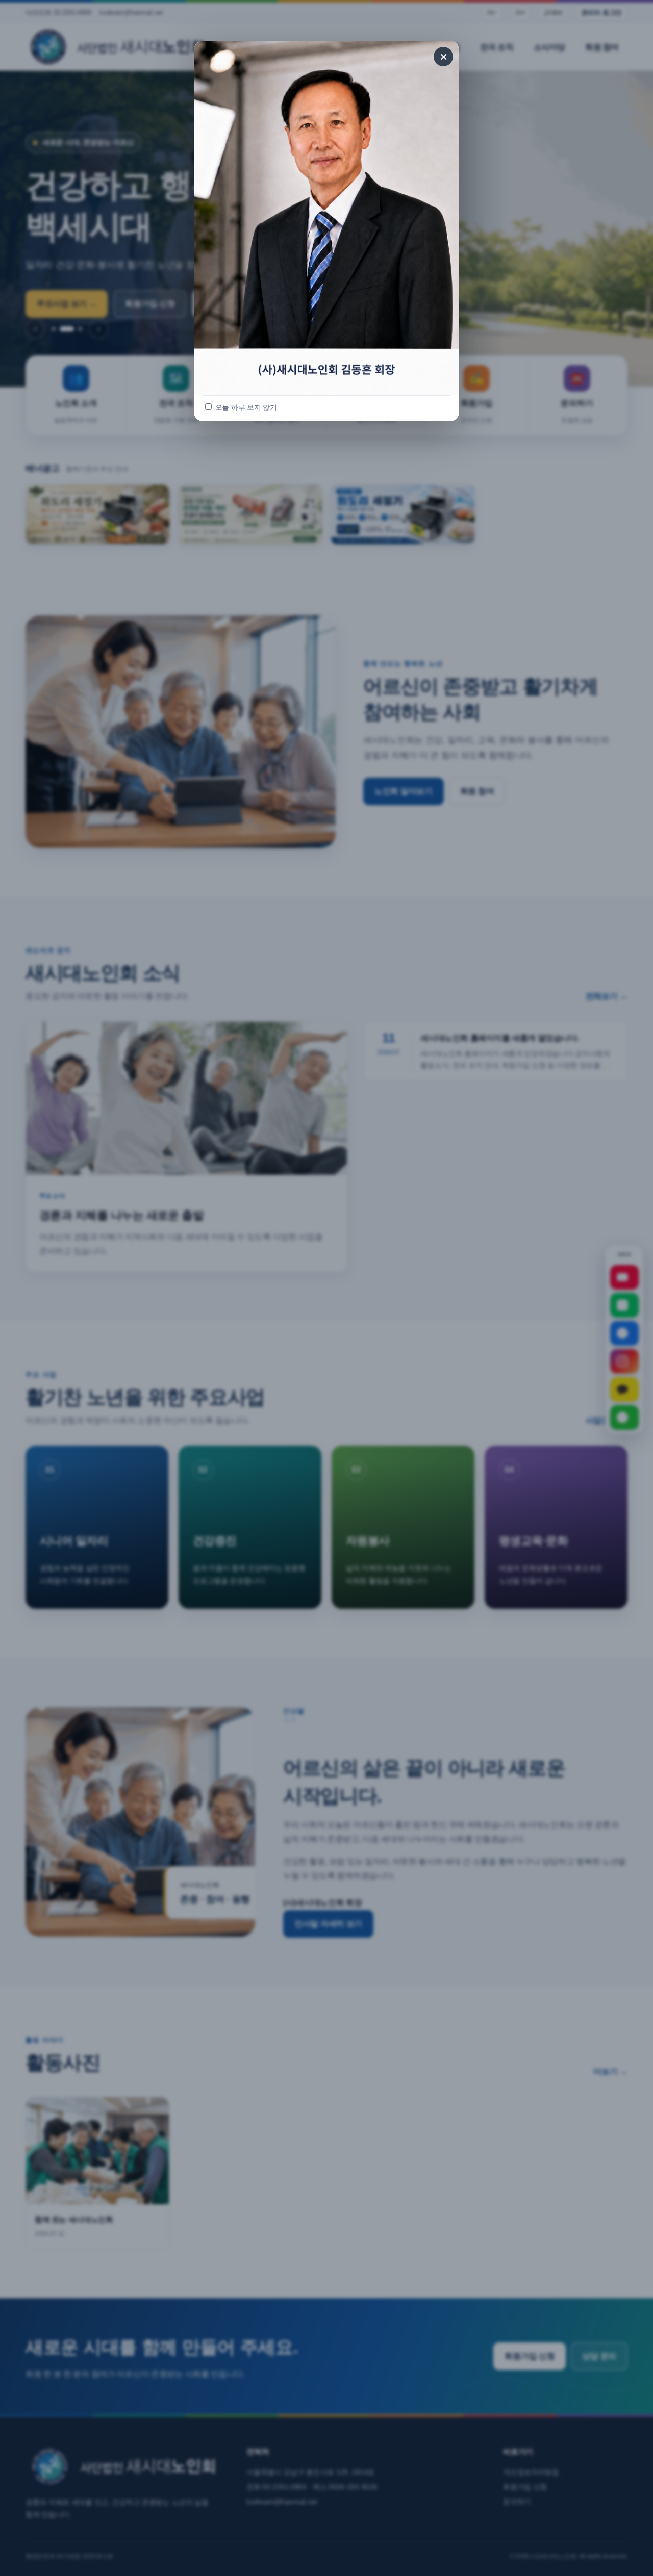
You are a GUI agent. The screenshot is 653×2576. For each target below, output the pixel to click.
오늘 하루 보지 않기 (245, 408)
